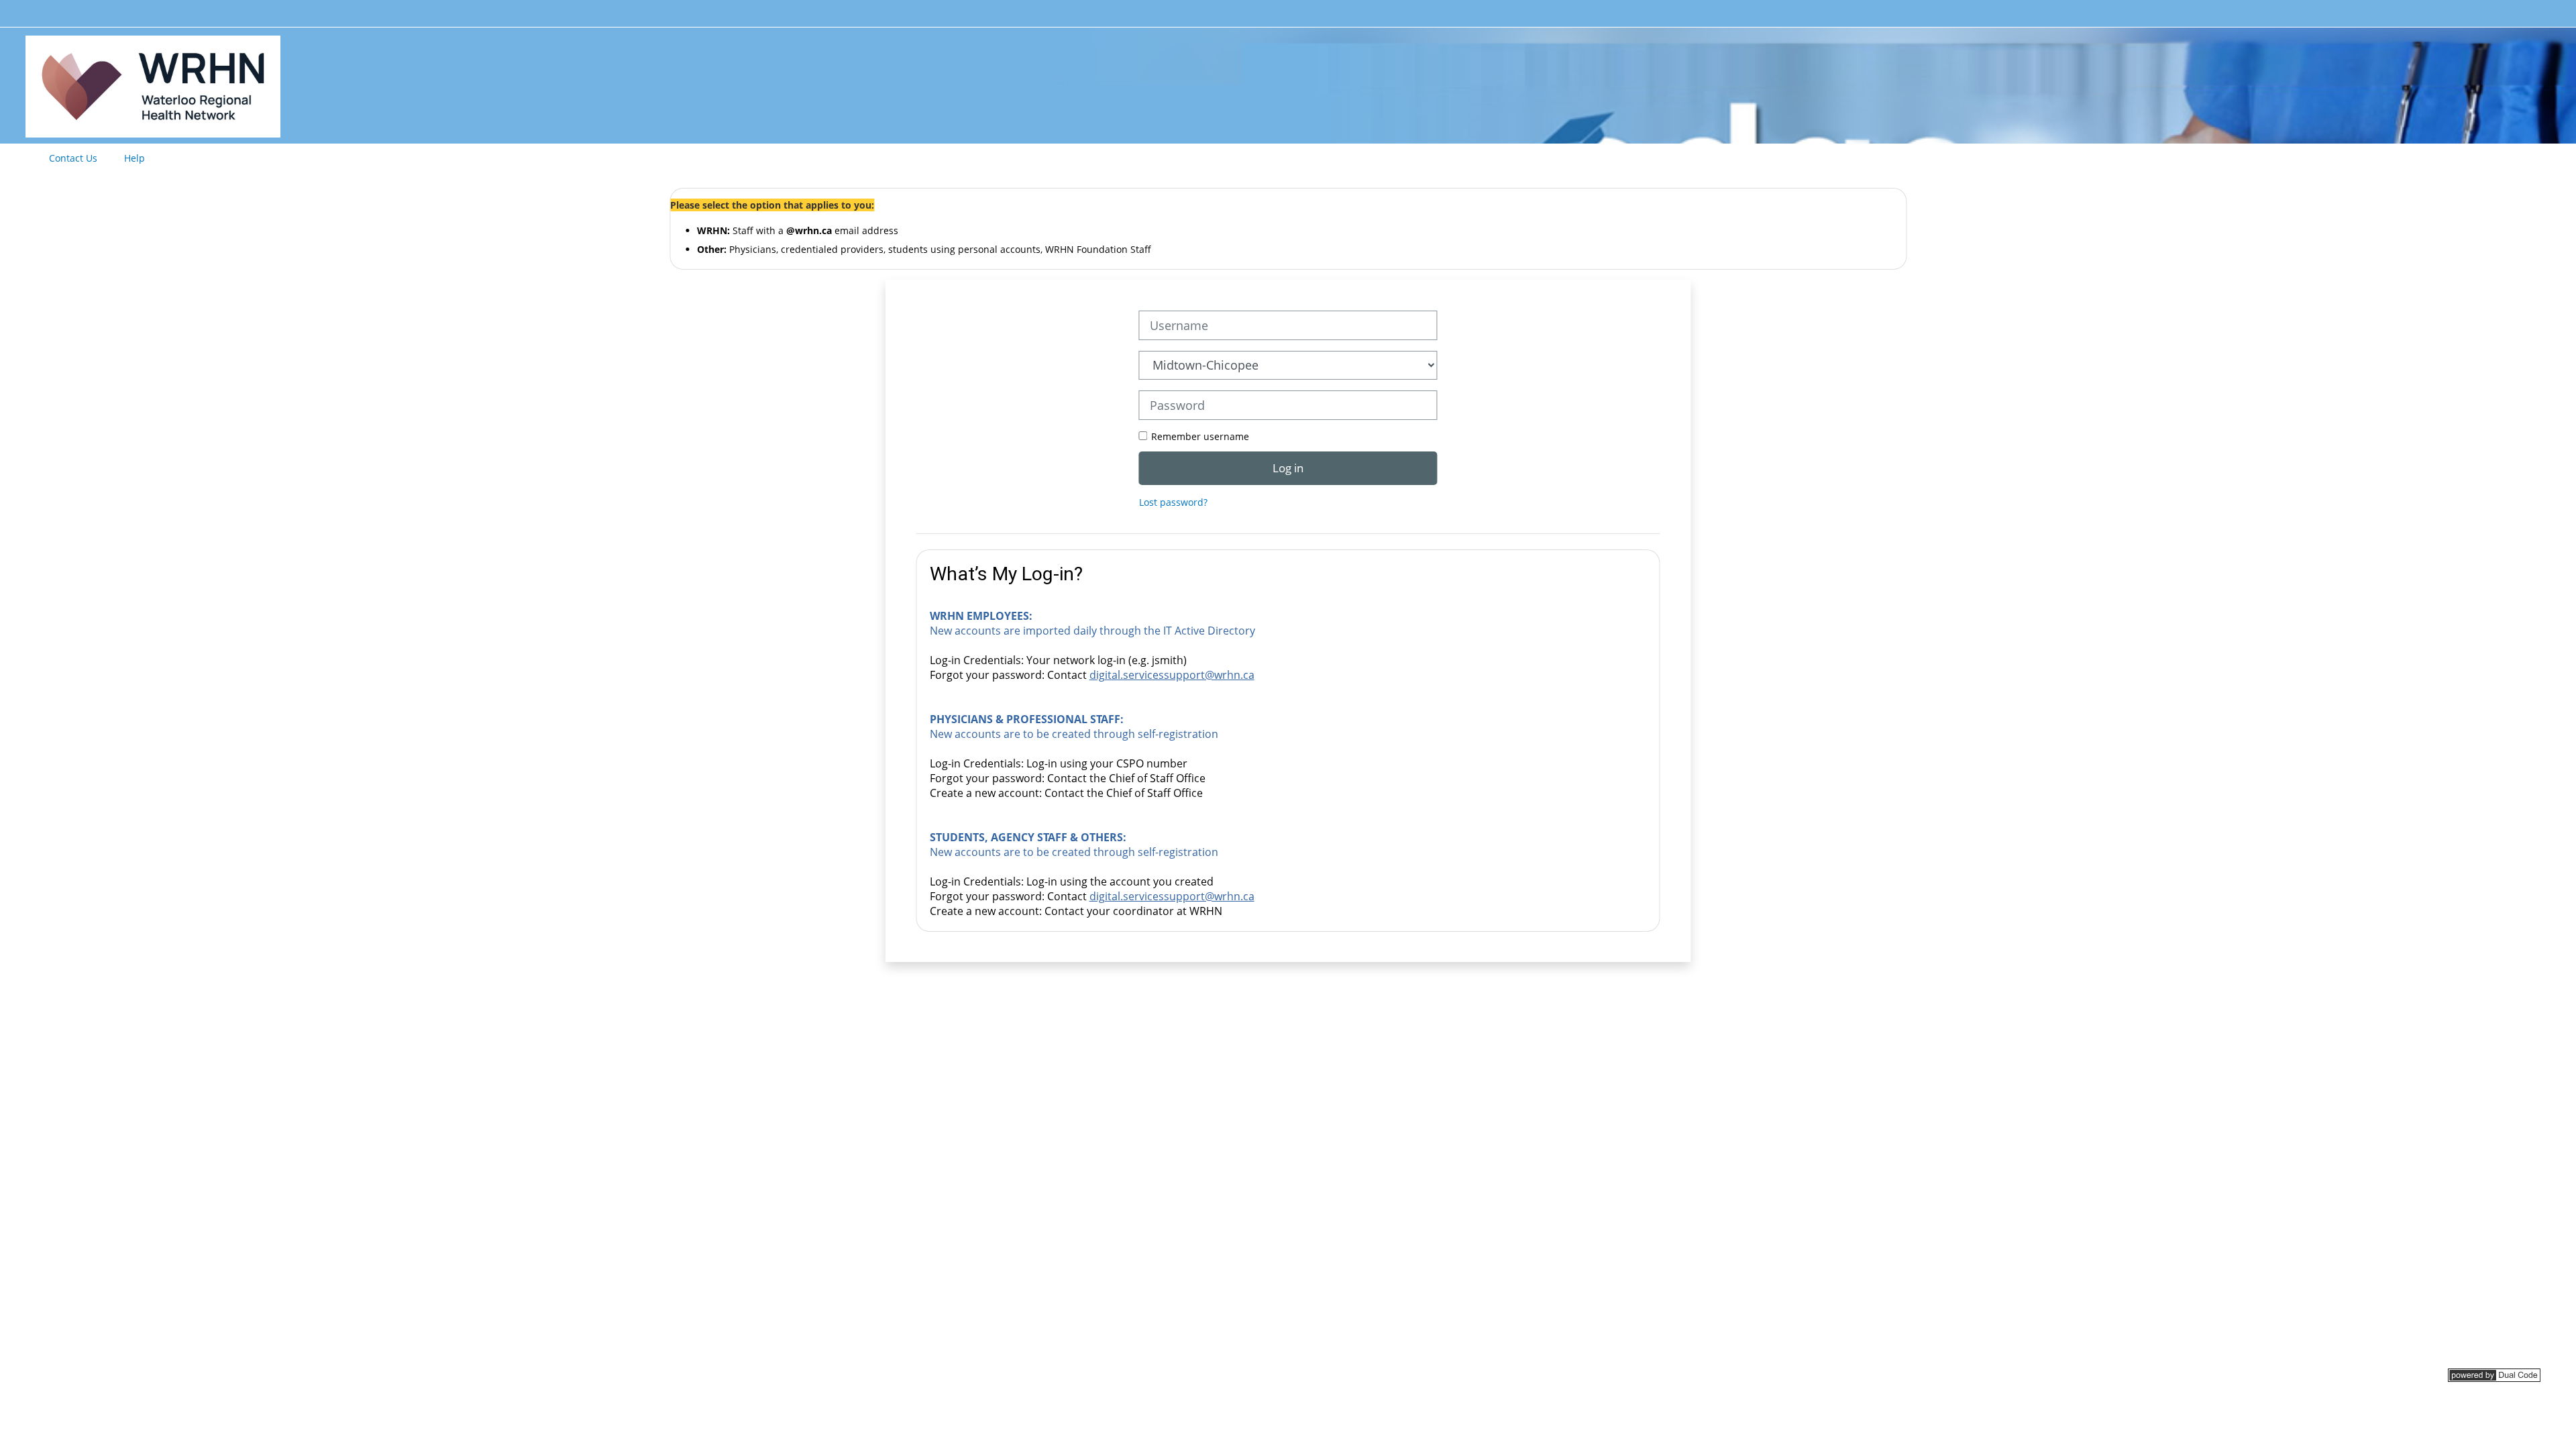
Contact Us (73, 158)
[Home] (153, 84)
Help (135, 158)
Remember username (1200, 436)
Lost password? (1173, 502)
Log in (1288, 468)
